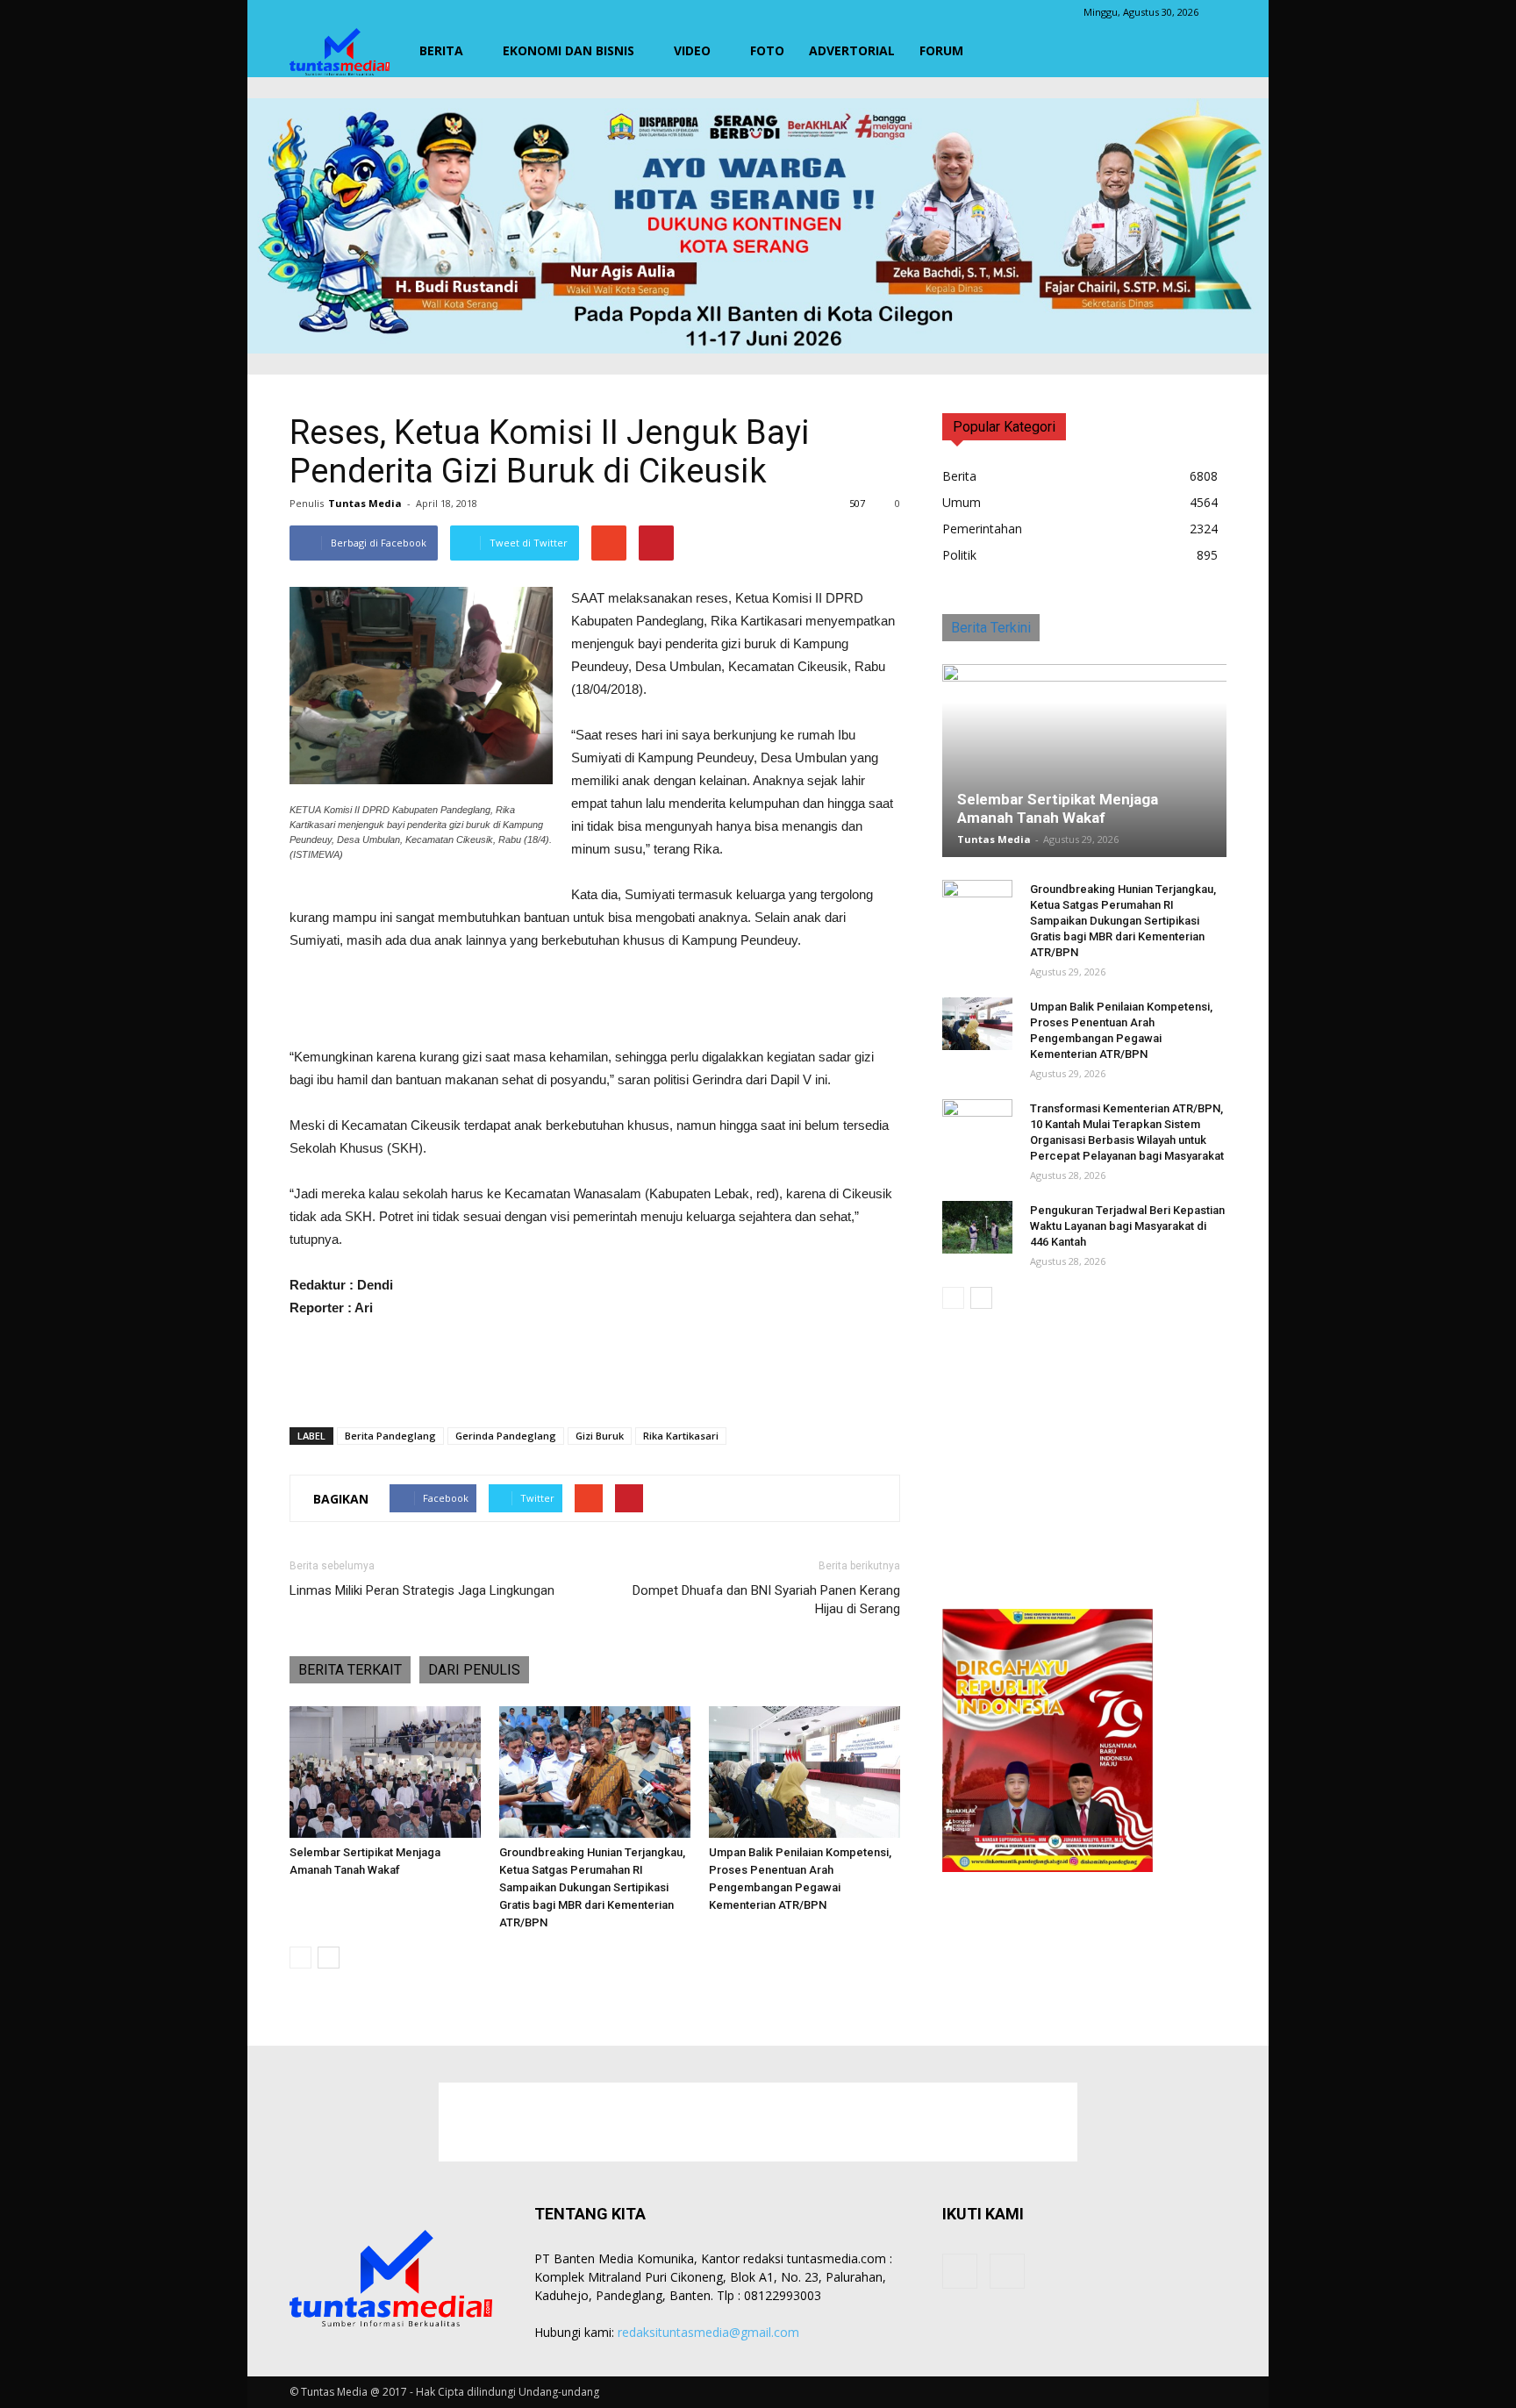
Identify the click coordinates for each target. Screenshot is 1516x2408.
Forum (941, 50)
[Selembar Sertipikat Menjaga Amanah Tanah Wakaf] (385, 1772)
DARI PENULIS (474, 1670)
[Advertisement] (595, 1001)
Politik (959, 555)
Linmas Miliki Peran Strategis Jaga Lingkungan (422, 1590)
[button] (1205, 51)
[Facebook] (960, 2271)
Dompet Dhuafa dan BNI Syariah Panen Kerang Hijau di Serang (766, 1600)
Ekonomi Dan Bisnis (568, 50)
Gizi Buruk (600, 1436)
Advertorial (852, 50)
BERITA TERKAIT (350, 1670)
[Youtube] (1007, 2271)
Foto (767, 50)
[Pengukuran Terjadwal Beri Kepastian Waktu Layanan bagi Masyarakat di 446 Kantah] (977, 1227)
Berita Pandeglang (390, 1436)
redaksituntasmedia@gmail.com (708, 2332)
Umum (962, 502)
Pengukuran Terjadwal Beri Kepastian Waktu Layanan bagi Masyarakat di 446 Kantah (1127, 1226)
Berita (441, 50)
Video (692, 50)
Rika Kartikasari (681, 1436)
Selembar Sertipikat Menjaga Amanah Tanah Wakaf (1058, 808)
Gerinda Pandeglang (506, 1436)
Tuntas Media (365, 503)
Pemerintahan (982, 529)
